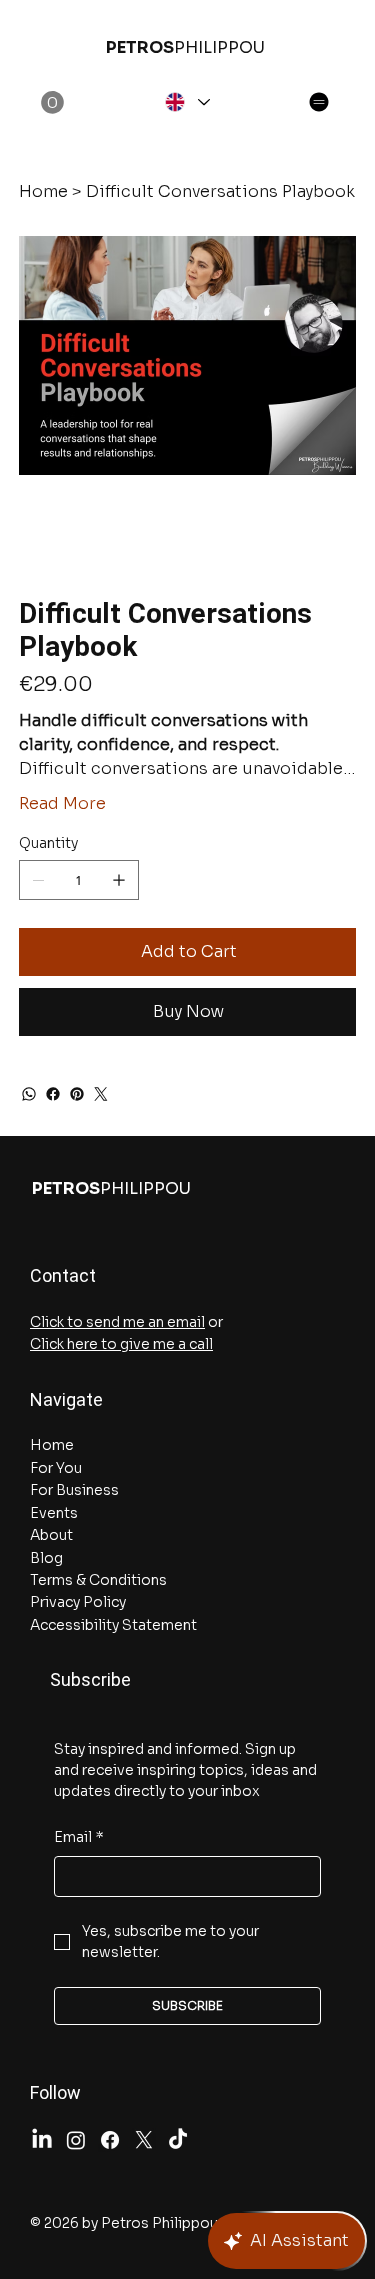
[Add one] (119, 880)
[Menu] (319, 102)
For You (56, 1468)
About (51, 1535)
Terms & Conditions (98, 1580)
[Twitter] (101, 1094)
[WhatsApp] (29, 1094)
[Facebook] (53, 1094)
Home (52, 1445)
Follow (55, 2092)
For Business (74, 1490)
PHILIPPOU (185, 47)
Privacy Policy (78, 1602)
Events (54, 1513)
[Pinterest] (77, 1094)
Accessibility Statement (113, 1625)
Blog (46, 1558)
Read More (62, 803)
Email (79, 1837)
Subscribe (80, 1679)
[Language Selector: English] (185, 102)
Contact (63, 1275)
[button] (52, 102)
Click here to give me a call (121, 1344)
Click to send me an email (117, 1322)
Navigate (66, 1399)
